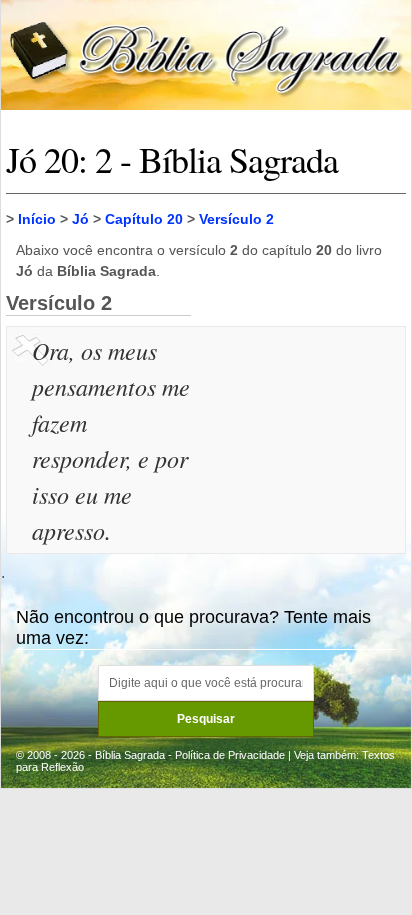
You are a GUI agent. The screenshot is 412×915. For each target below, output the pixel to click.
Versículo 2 (236, 219)
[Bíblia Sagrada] (206, 53)
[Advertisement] (301, 432)
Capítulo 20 (144, 219)
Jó (80, 219)
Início (37, 219)
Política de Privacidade (230, 755)
